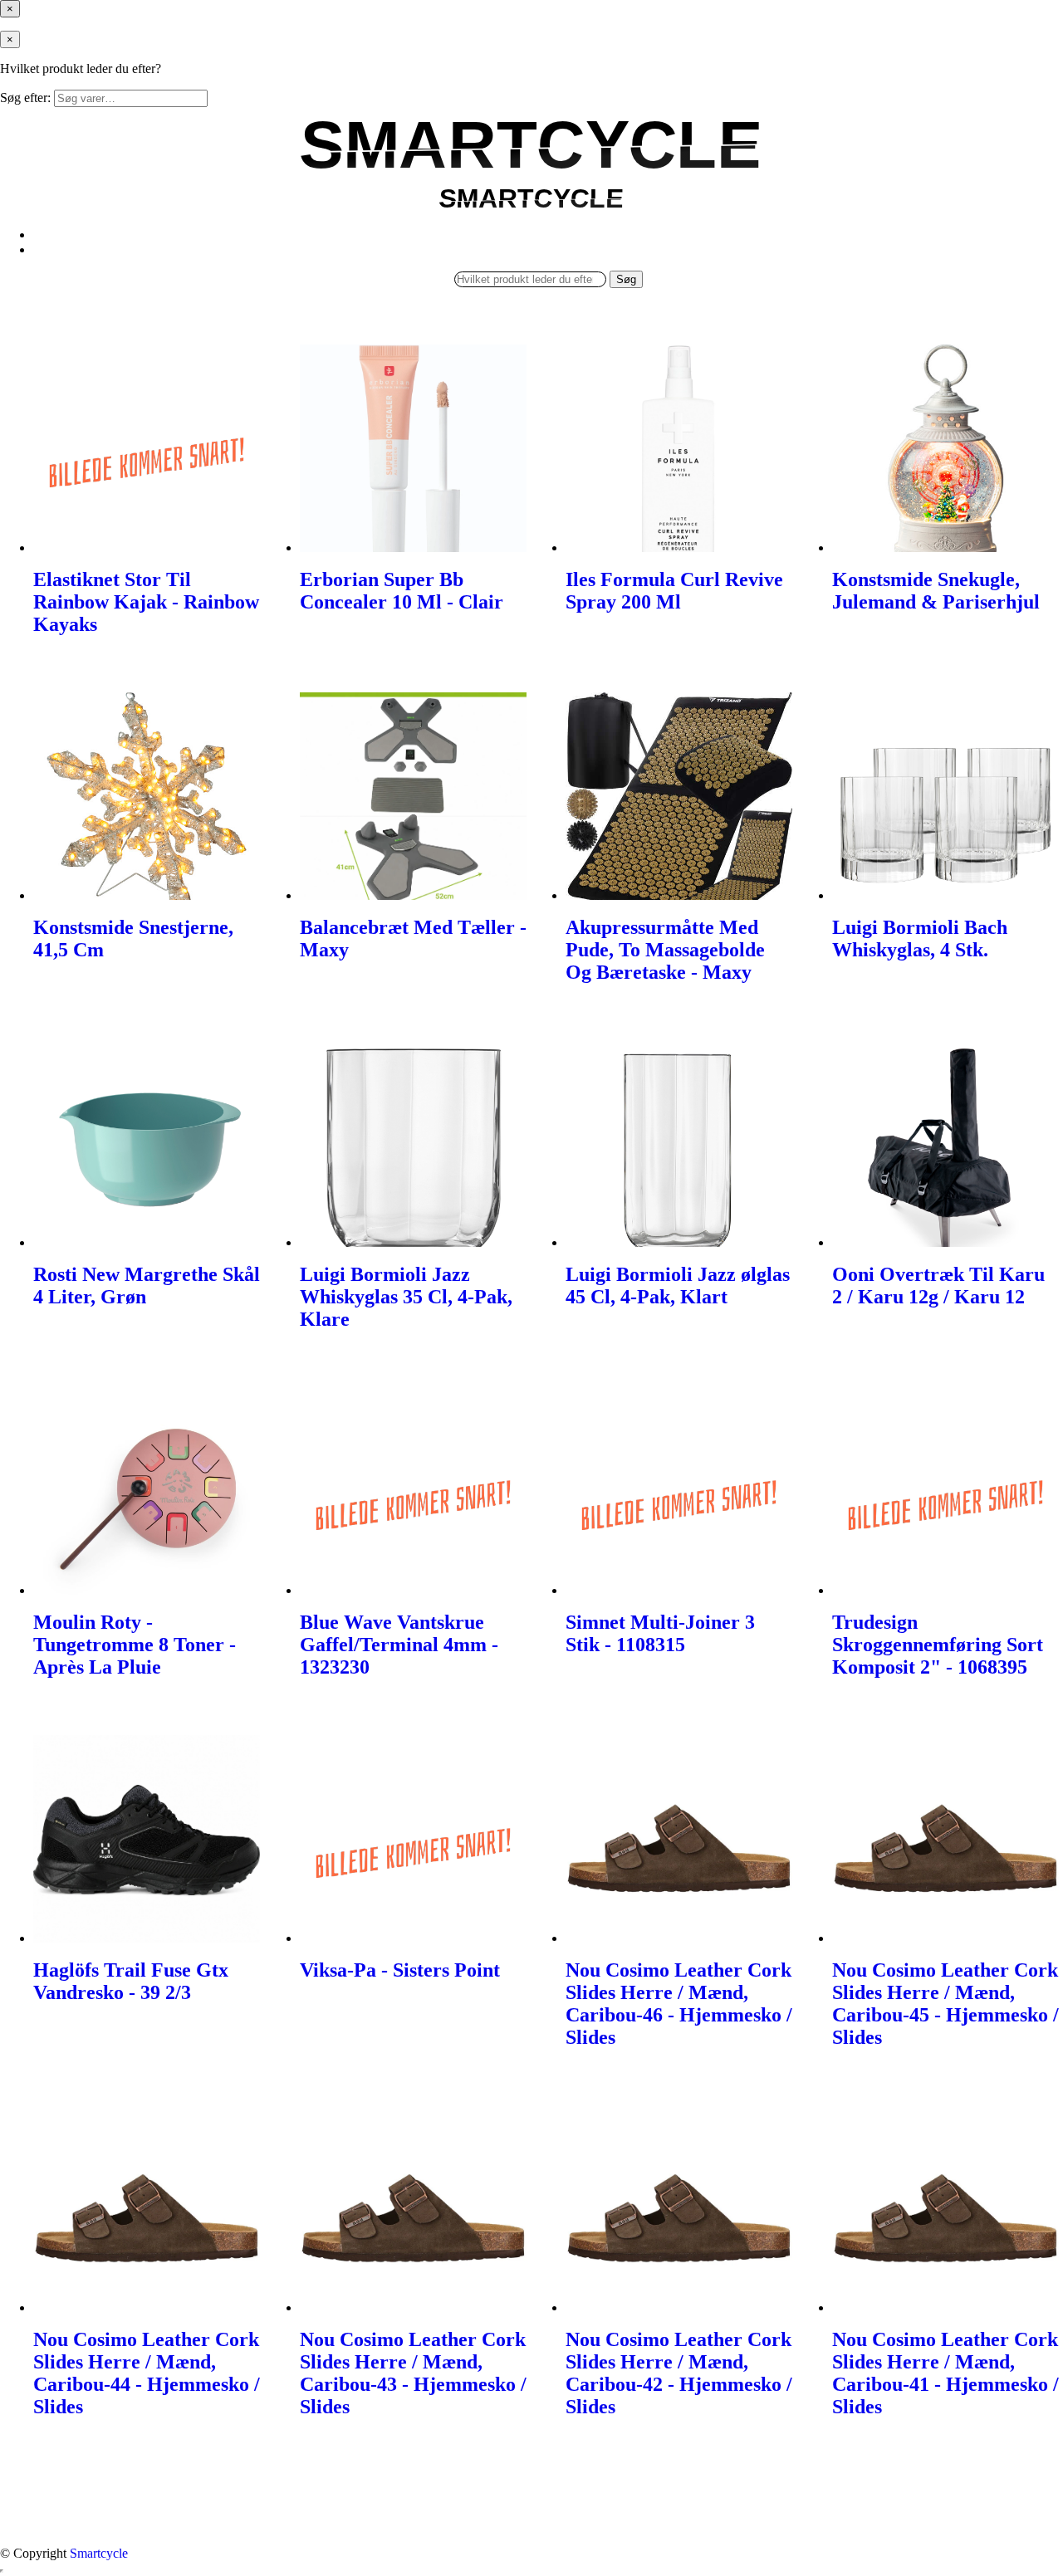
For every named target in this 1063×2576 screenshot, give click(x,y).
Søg (626, 279)
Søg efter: (25, 98)
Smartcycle (99, 2553)
